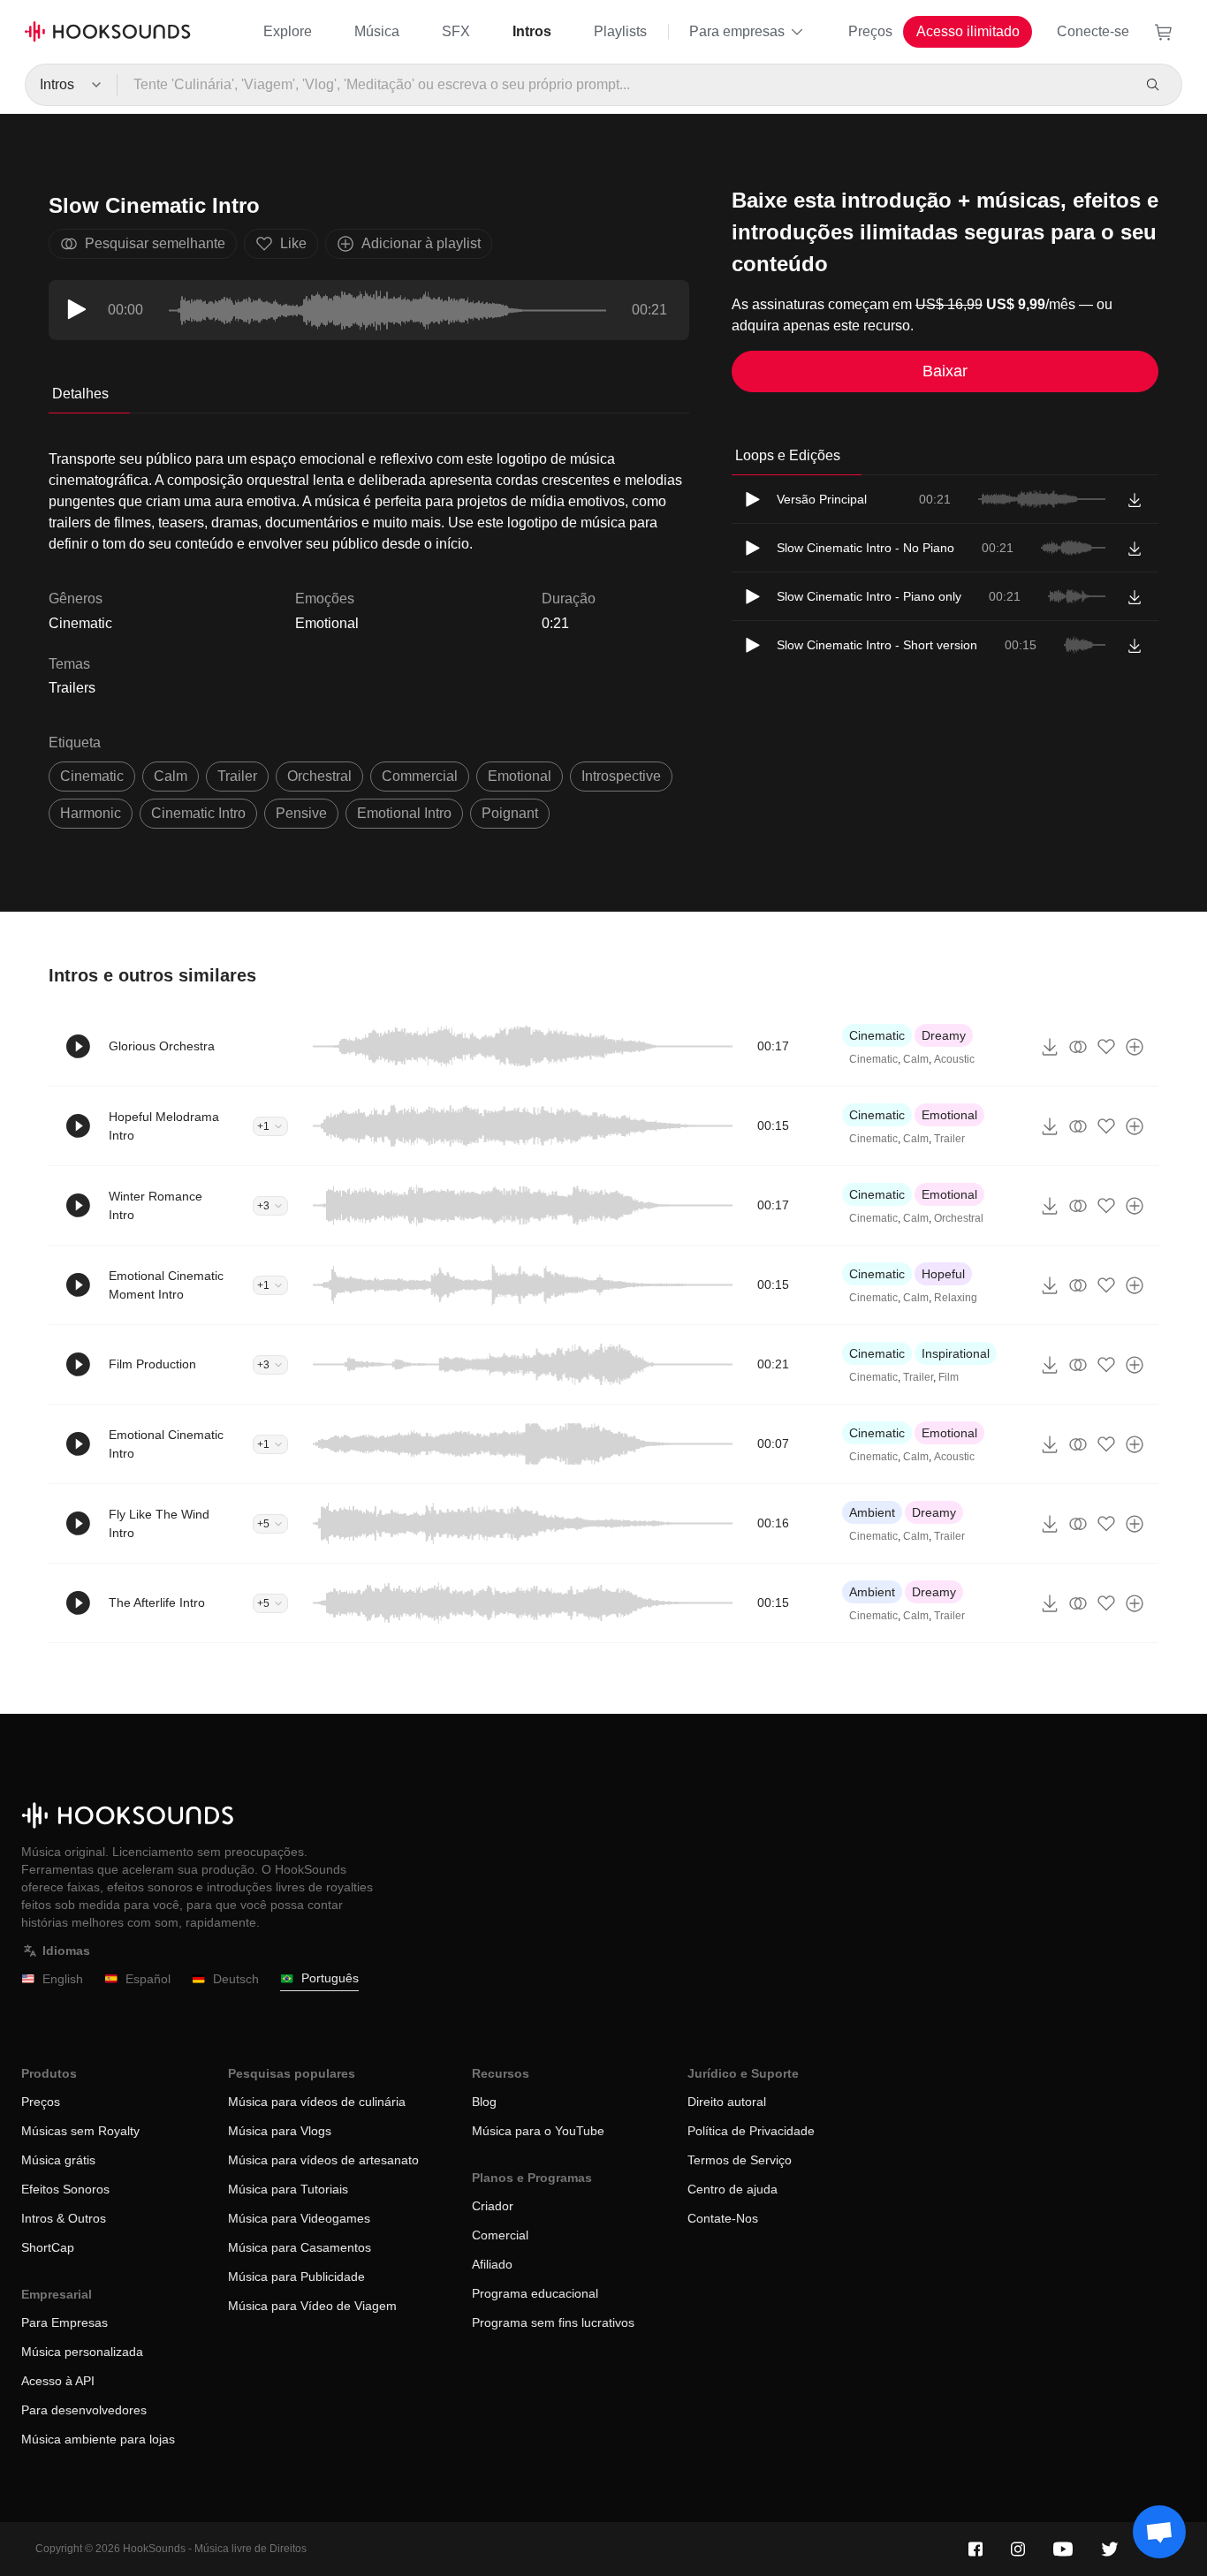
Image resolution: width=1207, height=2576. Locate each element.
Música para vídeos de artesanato (323, 2160)
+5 (263, 1524)
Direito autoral (727, 2102)
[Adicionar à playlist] (1135, 1047)
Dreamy (944, 1035)
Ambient (872, 1512)
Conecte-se (1093, 31)
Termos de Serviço (740, 2160)
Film (949, 1377)
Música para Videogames (299, 2218)
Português (330, 1978)
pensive (301, 813)
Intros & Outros (64, 2218)
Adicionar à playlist (421, 243)
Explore (288, 31)
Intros (532, 31)
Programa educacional (535, 2293)
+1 (263, 1126)
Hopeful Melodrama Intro (164, 1126)
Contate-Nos (723, 2218)
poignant (510, 813)
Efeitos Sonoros (65, 2189)
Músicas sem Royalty (80, 2131)
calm (171, 776)
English (63, 1979)
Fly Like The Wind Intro (159, 1523)
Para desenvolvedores (84, 2410)
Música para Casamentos (300, 2247)
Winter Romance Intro (156, 1205)
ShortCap (48, 2247)
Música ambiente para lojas (98, 2439)
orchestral (319, 776)
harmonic (91, 813)
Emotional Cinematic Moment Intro (166, 1285)
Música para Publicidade (296, 2277)
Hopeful (943, 1274)
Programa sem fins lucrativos (553, 2322)
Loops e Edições (788, 455)
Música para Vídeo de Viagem (312, 2306)
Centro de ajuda (733, 2189)
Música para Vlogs (280, 2131)
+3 (263, 1206)
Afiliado (492, 2264)
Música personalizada (82, 2352)
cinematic (92, 776)
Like (293, 243)
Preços (870, 31)
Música (377, 31)
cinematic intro (198, 813)
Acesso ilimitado (968, 31)
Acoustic (954, 1059)
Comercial (500, 2235)
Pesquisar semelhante (155, 243)
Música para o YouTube (538, 2131)
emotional (520, 776)
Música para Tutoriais (288, 2189)
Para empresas (737, 31)
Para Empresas (65, 2322)
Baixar (945, 371)
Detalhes (80, 394)
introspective (621, 776)
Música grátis (58, 2160)
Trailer (949, 1139)
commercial (420, 776)
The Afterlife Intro (157, 1602)
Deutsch (236, 1979)
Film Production (152, 1364)
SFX (456, 31)
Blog (484, 2102)
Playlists (620, 31)
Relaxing (956, 1298)
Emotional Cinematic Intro (166, 1444)
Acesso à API (58, 2381)
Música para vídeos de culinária (317, 2102)
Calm (916, 1059)
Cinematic (877, 1035)
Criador (493, 2206)
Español (148, 1979)
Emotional (327, 623)
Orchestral (959, 1218)
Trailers (72, 688)
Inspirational (956, 1353)
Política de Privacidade (751, 2131)
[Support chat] (1159, 2532)
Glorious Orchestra (162, 1046)
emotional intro (404, 813)
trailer (237, 776)
